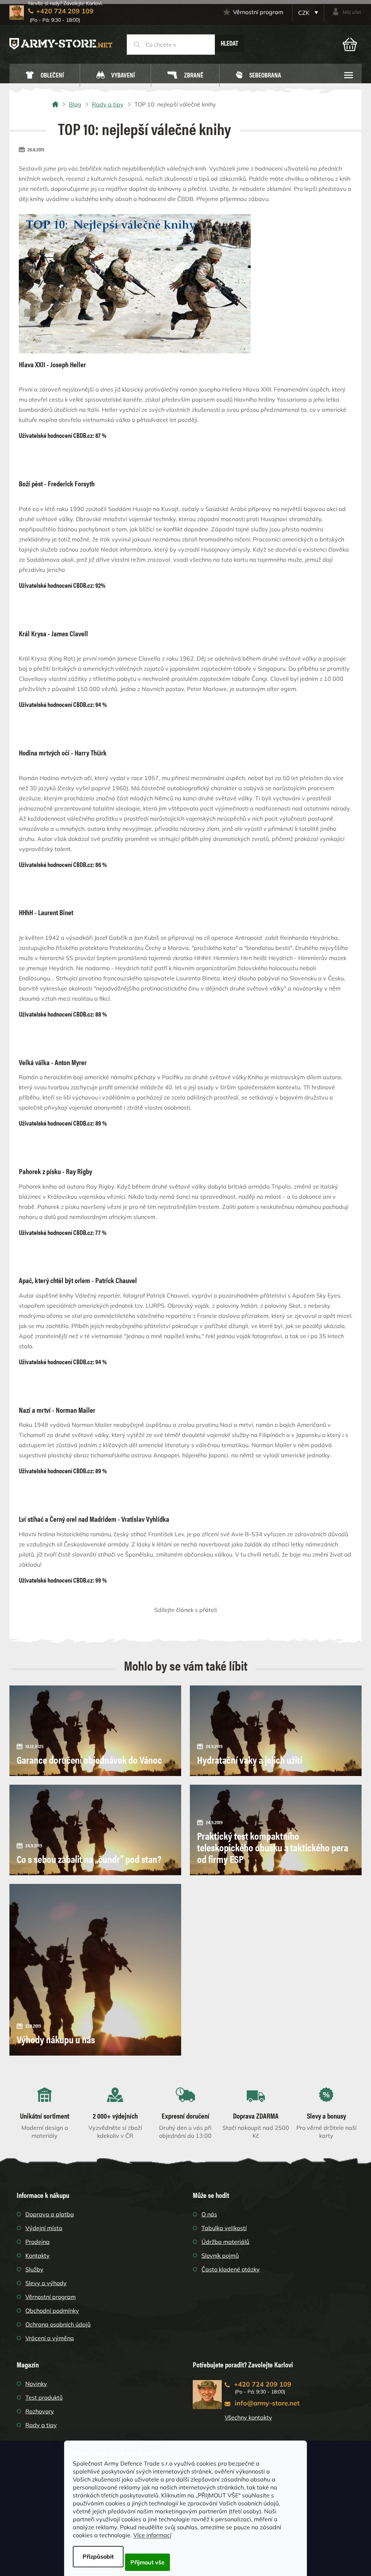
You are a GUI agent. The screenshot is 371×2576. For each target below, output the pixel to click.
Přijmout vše (147, 2562)
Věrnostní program (258, 12)
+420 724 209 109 (263, 2384)
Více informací (152, 2535)
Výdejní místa (44, 2228)
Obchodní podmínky (52, 2311)
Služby (34, 2269)
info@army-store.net (267, 2403)
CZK (305, 13)
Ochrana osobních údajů (58, 2324)
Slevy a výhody (46, 2283)
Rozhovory (40, 2411)
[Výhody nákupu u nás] (95, 1969)
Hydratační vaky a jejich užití (250, 1759)
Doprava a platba (50, 2214)
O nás (209, 2214)
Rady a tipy (41, 2425)
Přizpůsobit (98, 2556)
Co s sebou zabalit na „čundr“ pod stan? (89, 1859)
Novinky (36, 2384)
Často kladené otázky (231, 2269)
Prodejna (37, 2242)
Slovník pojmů (220, 2255)
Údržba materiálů (225, 2242)
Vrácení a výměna (50, 2338)
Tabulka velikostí (224, 2228)
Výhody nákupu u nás (56, 2039)
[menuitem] (45, 76)
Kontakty (37, 2255)
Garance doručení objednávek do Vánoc (89, 1759)
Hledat (230, 43)
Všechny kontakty (248, 2417)
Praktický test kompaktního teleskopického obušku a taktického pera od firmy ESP (273, 1847)
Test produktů (44, 2397)
